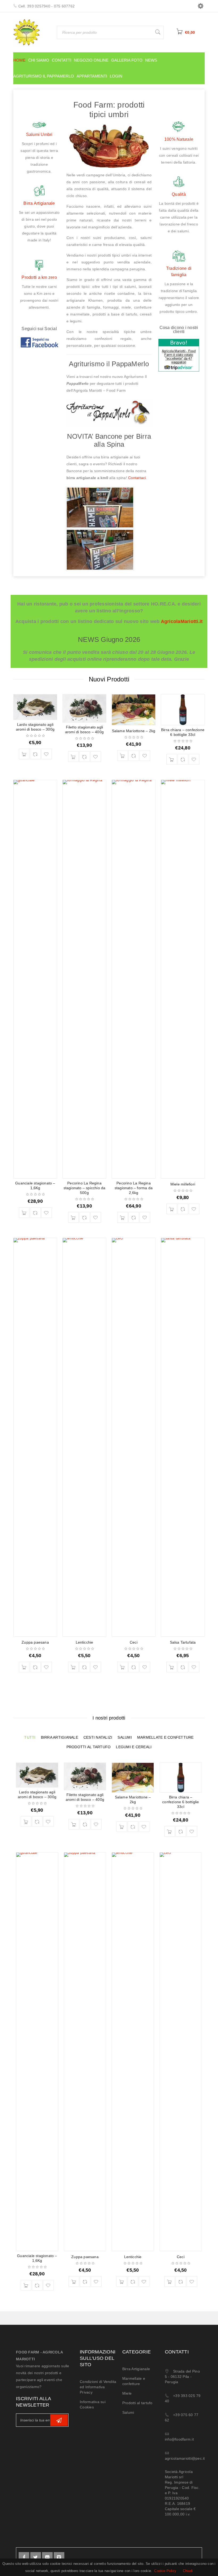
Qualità (179, 194)
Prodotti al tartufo (137, 2403)
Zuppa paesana (35, 1642)
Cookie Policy (165, 2571)
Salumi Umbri (39, 135)
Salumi (128, 2412)
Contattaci (137, 478)
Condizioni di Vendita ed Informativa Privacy (98, 2387)
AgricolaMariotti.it (182, 621)
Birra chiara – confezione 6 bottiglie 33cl (181, 1802)
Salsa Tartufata (183, 1642)
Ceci (134, 1642)
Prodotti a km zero (39, 277)
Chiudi (188, 2571)
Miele (127, 2393)
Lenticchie (85, 1642)
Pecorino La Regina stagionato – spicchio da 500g (85, 1188)
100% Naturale (179, 139)
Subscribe (59, 2420)
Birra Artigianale (39, 203)
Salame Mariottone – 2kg (134, 731)
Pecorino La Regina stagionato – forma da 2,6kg (134, 1188)
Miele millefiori (183, 1184)
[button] (24, 754)
